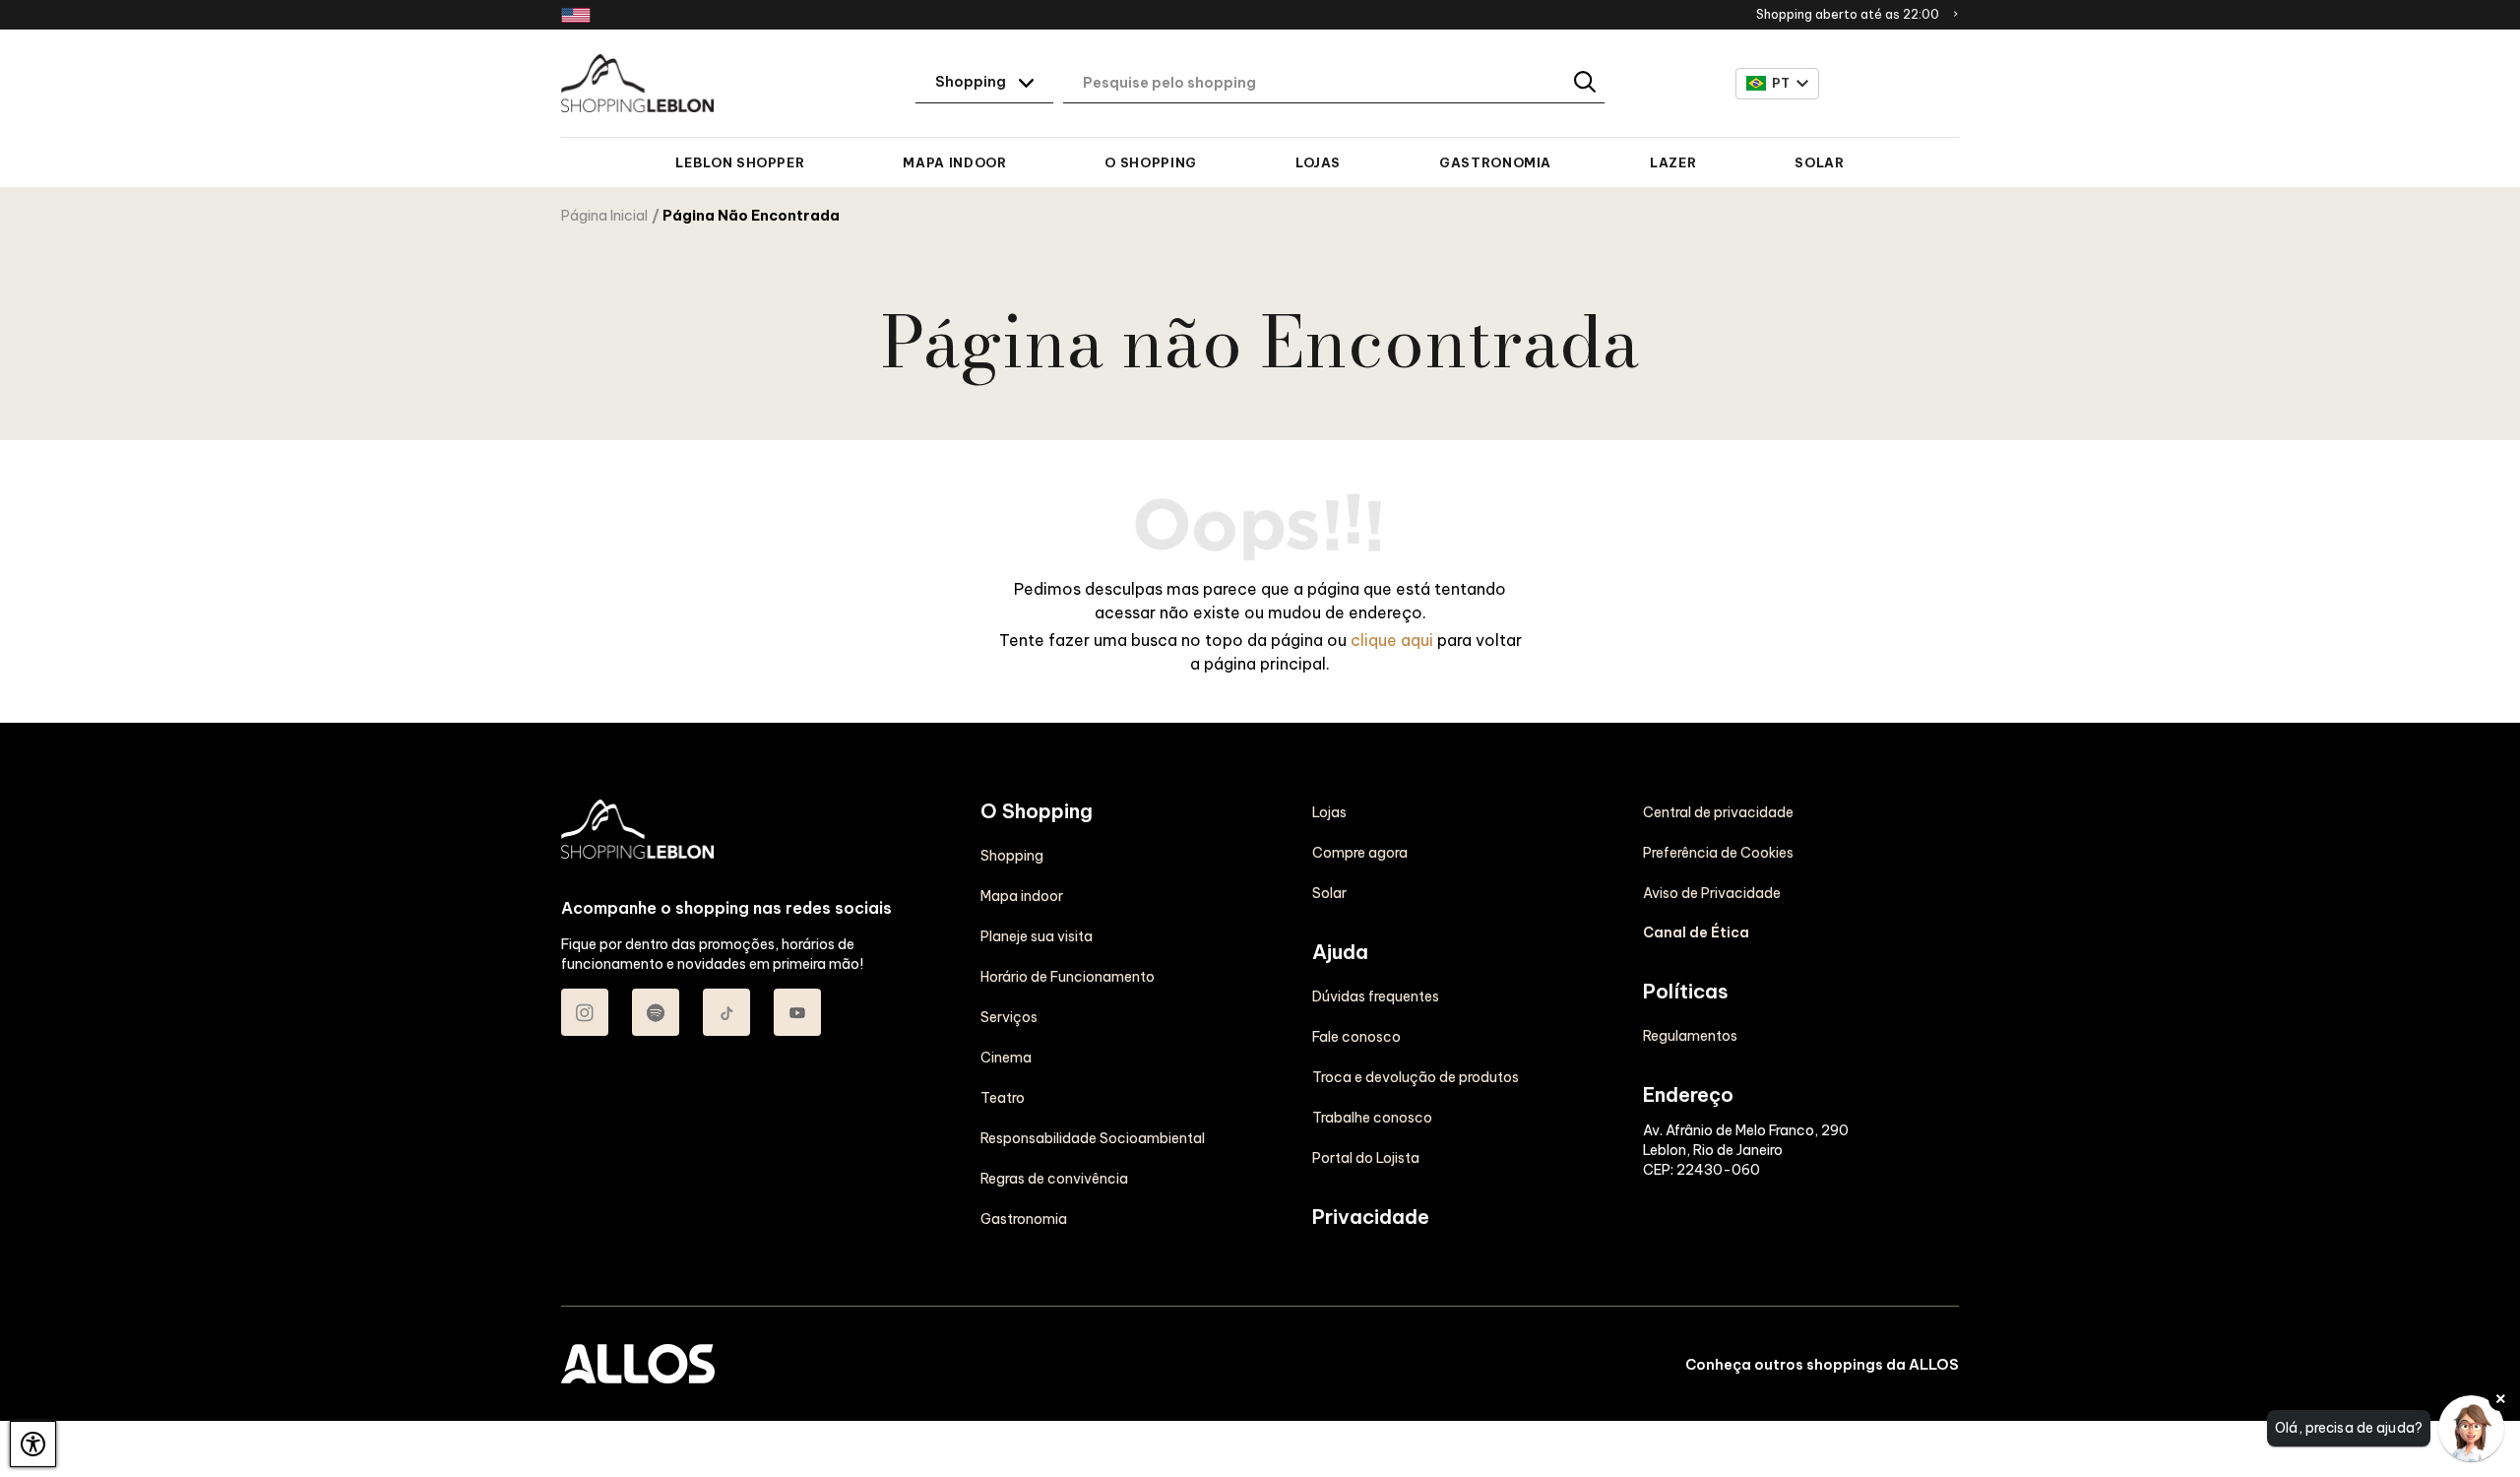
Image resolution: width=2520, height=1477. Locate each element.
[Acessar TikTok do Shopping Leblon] (726, 1012)
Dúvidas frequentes (1376, 996)
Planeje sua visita (1037, 936)
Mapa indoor (954, 162)
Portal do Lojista (1366, 1158)
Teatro (1003, 1098)
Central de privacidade (1718, 812)
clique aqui (1392, 640)
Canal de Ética (1696, 932)
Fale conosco (1356, 1037)
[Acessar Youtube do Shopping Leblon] (797, 1012)
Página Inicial (604, 216)
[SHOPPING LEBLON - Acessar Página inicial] (637, 84)
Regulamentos (1690, 1036)
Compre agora (1360, 853)
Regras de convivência (1054, 1179)
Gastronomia (1495, 162)
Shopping (1012, 856)
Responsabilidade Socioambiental (1093, 1138)
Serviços (1009, 1017)
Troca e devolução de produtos (1416, 1077)
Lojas (1318, 162)
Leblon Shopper (740, 162)
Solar (1819, 162)
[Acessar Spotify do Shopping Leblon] (656, 1012)
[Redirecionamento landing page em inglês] (576, 15)
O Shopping (1150, 162)
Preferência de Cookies (1718, 853)
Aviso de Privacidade (1712, 893)
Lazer (1673, 162)
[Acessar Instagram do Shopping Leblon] (585, 1012)
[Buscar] (1586, 83)
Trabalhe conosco (1372, 1118)
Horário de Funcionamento (1068, 977)
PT (1781, 83)
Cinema (1006, 1058)
